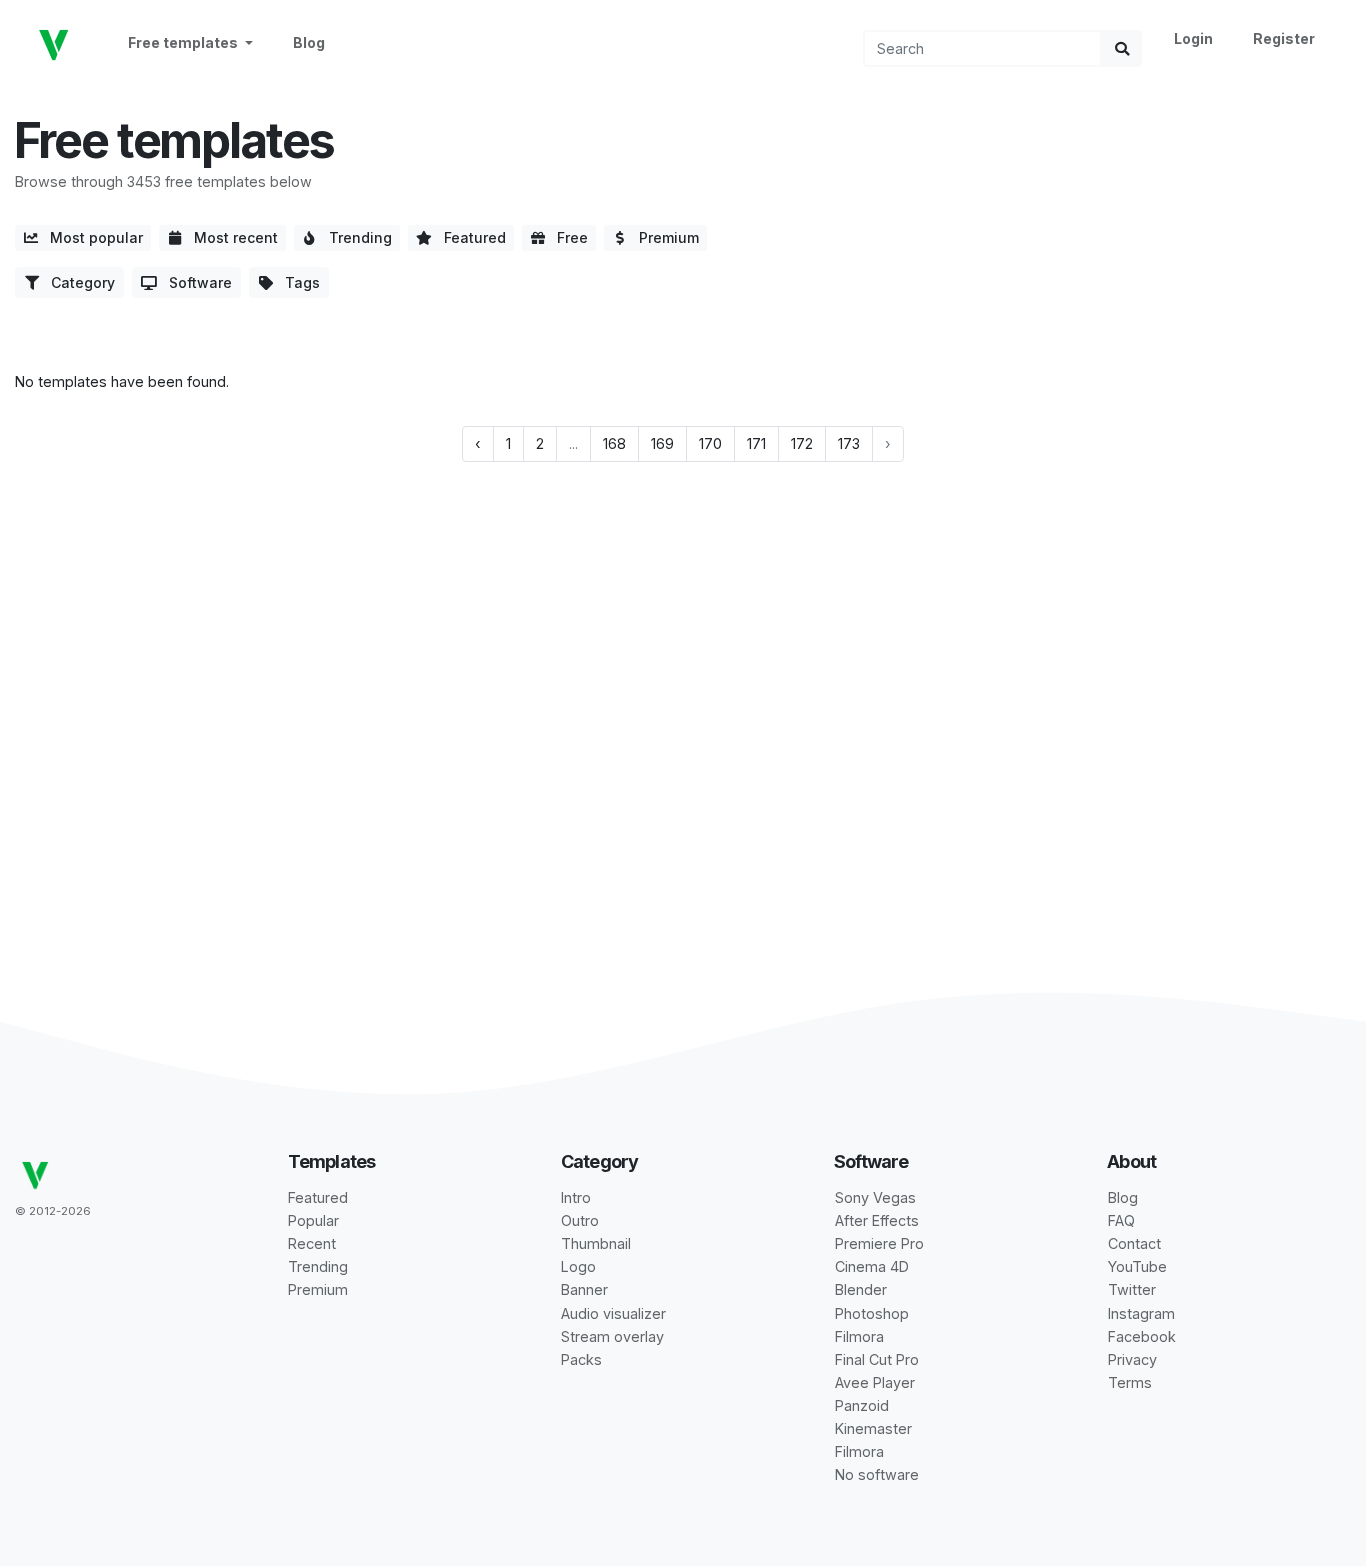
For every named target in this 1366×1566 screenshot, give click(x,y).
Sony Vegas (875, 1197)
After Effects (877, 1220)
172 (802, 443)
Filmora (859, 1336)
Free (566, 237)
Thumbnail (596, 1243)
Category (77, 282)
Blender (861, 1289)
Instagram (1141, 1313)
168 (614, 443)
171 (756, 443)
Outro (580, 1220)
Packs (581, 1359)
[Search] (1122, 48)
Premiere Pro (879, 1243)
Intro (576, 1197)
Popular (313, 1220)
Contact (1134, 1243)
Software (194, 282)
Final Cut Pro (877, 1359)
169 (662, 443)
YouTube (1137, 1266)
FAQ (1121, 1220)
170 (710, 443)
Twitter (1132, 1289)
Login (1193, 38)
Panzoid (862, 1405)
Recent (312, 1243)
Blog (309, 42)
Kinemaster (873, 1428)
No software (877, 1474)
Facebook (1142, 1336)
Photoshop (872, 1313)
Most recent (230, 237)
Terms (1130, 1382)
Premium (663, 237)
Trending (354, 237)
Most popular (90, 237)
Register (1284, 38)
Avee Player (875, 1382)
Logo (578, 1266)
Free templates (184, 42)
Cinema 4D (872, 1266)
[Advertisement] (683, 634)
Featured (469, 237)
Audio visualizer (613, 1313)
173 (849, 443)
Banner (584, 1289)
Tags (296, 282)
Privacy (1132, 1359)
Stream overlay (612, 1336)
